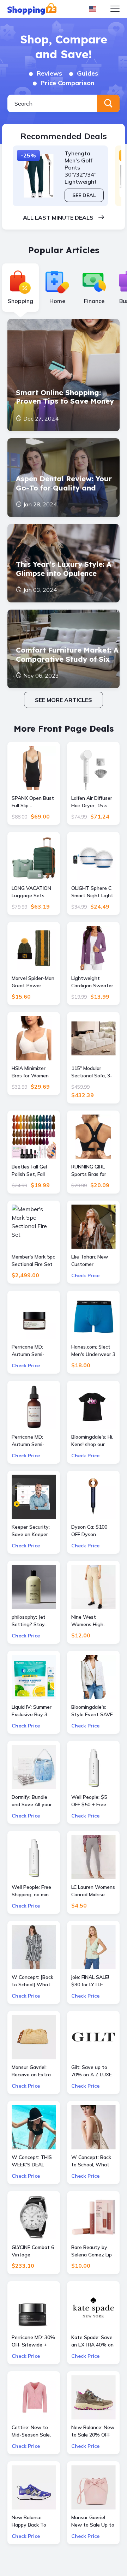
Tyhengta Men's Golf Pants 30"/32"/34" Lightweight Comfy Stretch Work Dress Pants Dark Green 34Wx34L (84, 167)
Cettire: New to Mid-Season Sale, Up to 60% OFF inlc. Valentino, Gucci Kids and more (31, 2431)
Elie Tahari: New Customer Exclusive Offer (90, 1261)
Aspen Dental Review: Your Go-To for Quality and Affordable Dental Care (64, 483)
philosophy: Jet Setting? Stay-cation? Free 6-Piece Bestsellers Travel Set (31, 1621)
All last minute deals (59, 218)
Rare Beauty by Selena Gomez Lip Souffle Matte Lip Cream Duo (92, 2251)
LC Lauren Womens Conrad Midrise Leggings (93, 1891)
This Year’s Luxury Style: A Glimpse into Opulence (64, 569)
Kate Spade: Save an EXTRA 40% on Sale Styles (92, 2341)
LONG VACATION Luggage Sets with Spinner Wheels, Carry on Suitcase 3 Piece (31, 892)
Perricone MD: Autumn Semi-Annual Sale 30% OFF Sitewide (31, 1441)
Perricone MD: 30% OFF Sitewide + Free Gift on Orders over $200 (34, 2341)
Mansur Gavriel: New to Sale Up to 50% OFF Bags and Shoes (93, 2521)
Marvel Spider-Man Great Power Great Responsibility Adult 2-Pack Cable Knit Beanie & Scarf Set (34, 982)
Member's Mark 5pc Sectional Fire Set (33, 1260)
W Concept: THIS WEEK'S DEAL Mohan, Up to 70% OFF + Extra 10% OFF (33, 2161)
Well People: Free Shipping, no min (31, 1891)
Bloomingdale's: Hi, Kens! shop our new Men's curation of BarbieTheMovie (92, 1441)
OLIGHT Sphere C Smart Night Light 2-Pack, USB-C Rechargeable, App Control (93, 892)
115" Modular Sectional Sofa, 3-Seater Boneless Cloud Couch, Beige (93, 1072)
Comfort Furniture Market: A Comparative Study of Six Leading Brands (67, 655)
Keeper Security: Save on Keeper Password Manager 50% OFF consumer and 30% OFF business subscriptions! (34, 1531)
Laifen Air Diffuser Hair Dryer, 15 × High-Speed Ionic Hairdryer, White (92, 802)
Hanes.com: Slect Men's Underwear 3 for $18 (93, 1351)
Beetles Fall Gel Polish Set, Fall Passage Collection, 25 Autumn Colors (29, 1171)
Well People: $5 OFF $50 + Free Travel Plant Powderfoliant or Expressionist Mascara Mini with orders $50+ (92, 1801)
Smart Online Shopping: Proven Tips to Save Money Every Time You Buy (65, 398)
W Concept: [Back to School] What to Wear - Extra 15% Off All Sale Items (32, 1981)
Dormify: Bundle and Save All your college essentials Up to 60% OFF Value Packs (32, 1801)
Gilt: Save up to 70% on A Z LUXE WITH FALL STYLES (92, 2071)
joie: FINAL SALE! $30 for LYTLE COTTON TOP (90, 1981)
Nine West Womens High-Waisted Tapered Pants (91, 1621)
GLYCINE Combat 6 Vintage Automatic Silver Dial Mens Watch (33, 2251)
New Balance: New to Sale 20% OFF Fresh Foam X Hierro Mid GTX (93, 2431)
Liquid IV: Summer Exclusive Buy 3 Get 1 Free (32, 1711)
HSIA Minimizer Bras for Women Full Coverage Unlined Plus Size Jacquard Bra (31, 1072)
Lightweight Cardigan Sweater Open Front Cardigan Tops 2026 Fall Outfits (92, 982)
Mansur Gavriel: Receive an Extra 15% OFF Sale (31, 2071)
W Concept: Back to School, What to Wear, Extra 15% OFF (91, 2161)
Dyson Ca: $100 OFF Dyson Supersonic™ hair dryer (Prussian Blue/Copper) (91, 1531)
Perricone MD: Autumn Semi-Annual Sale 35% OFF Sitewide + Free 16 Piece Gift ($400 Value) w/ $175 (32, 1351)
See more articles (64, 700)
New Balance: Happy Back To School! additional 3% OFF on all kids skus (32, 2521)
